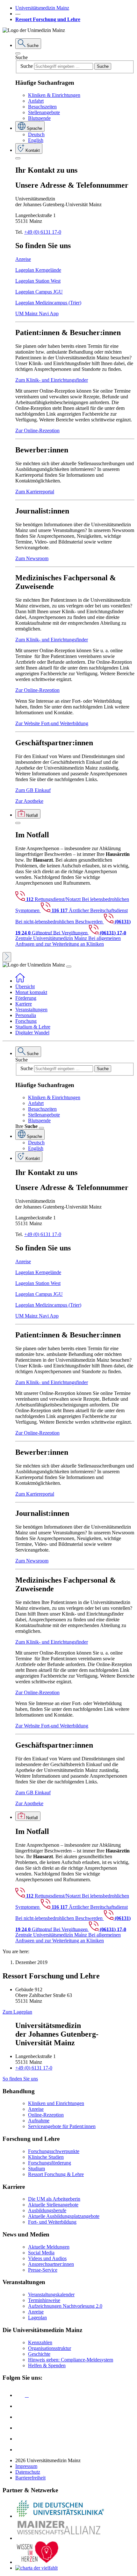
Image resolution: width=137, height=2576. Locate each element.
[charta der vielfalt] (36, 2568)
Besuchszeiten (42, 107)
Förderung (26, 998)
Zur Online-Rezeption (37, 431)
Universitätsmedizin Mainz (42, 8)
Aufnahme (39, 2121)
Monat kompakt (31, 992)
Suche (22, 57)
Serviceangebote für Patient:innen (62, 2126)
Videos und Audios (47, 2258)
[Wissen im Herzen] (38, 2562)
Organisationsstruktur (50, 2348)
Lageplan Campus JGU (39, 292)
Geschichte (39, 2354)
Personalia (26, 1015)
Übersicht (25, 987)
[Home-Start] (20, 981)
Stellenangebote (44, 112)
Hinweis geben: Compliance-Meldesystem (71, 2360)
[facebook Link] (20, 2439)
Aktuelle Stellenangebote (53, 2205)
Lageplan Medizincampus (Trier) (48, 303)
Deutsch (36, 134)
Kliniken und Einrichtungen (56, 2103)
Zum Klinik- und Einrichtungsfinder (52, 380)
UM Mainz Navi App (37, 313)
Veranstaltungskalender (51, 2294)
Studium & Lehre (33, 1027)
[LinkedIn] (20, 2406)
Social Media (41, 2253)
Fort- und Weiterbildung (52, 2222)
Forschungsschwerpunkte (54, 2151)
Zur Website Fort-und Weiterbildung (52, 723)
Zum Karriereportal (35, 492)
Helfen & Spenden (47, 2365)
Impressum (26, 2466)
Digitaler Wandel (32, 1033)
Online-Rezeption (46, 2115)
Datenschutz (28, 2472)
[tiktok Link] (20, 2450)
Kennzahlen (40, 2342)
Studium (36, 2169)
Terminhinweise (44, 2300)
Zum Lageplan (17, 2012)
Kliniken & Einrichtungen (54, 95)
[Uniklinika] (60, 2516)
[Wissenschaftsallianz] (60, 2538)
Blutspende (39, 118)
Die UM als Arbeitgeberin (54, 2199)
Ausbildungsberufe (47, 2210)
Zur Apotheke (29, 801)
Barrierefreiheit (30, 2478)
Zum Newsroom (32, 558)
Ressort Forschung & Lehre (56, 2174)
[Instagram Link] (20, 2428)
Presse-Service (43, 2270)
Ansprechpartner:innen (51, 2264)
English (36, 140)
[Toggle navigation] (69, 967)
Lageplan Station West (38, 281)
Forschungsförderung (50, 2163)
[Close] (18, 53)
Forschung (26, 1021)
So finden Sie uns (20, 2079)
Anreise (23, 259)
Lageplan (37, 2318)
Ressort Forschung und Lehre (48, 19)
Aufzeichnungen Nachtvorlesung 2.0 (65, 2306)
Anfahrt (36, 101)
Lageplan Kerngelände (38, 270)
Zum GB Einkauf (33, 790)
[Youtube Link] (22, 2417)
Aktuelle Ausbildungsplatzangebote (64, 2216)
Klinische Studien (46, 2157)
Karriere (24, 1004)
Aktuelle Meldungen (49, 2247)
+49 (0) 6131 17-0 (43, 232)
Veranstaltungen (31, 1010)
